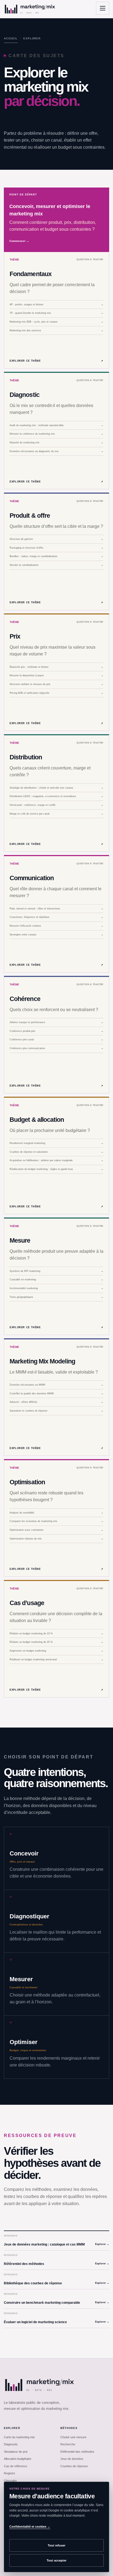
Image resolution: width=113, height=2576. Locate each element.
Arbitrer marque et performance (56, 1022)
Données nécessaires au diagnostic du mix (56, 451)
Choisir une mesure (73, 2437)
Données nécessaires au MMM (56, 1385)
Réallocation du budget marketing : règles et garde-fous (56, 1169)
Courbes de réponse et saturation (56, 1152)
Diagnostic (11, 2444)
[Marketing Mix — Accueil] (30, 9)
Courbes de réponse (74, 2466)
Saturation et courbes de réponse (56, 1411)
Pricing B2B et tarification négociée (56, 693)
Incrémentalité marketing (56, 1288)
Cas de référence (15, 2466)
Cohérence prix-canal (56, 1040)
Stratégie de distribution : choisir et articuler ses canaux (56, 788)
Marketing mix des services (56, 330)
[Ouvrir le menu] (103, 8)
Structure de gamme (56, 539)
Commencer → (19, 241)
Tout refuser (56, 2545)
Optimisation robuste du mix (56, 1539)
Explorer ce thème (56, 361)
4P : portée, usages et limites (56, 305)
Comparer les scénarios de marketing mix (56, 1521)
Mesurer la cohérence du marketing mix (56, 434)
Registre (9, 2473)
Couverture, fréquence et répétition (56, 917)
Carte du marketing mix (19, 2437)
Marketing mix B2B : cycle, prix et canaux (56, 322)
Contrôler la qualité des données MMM (56, 1394)
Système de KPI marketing (56, 1271)
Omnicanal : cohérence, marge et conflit (56, 805)
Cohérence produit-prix (56, 1031)
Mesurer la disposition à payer (56, 675)
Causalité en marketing (56, 1280)
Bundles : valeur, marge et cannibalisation (56, 556)
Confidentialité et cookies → (30, 2527)
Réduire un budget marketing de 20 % (56, 1642)
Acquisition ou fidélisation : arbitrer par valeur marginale (56, 1160)
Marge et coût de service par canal (56, 814)
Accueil (11, 38)
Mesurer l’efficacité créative (56, 926)
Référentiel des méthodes (77, 2452)
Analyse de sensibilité (56, 1513)
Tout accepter (56, 2560)
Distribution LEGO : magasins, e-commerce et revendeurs (56, 796)
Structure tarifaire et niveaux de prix (56, 684)
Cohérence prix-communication (56, 1048)
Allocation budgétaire (18, 2459)
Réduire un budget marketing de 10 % (56, 1634)
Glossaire (10, 2481)
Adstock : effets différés (56, 1402)
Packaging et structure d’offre (56, 548)
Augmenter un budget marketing (56, 1651)
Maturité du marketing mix (56, 443)
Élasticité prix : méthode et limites (56, 667)
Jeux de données (72, 2459)
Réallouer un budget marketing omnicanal (56, 1659)
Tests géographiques (56, 1297)
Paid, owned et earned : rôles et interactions (56, 909)
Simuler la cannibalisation (56, 565)
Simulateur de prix (16, 2452)
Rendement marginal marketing (56, 1143)
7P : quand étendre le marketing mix (56, 313)
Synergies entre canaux (56, 935)
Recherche (68, 2444)
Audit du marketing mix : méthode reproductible (56, 425)
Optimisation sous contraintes (56, 1530)
